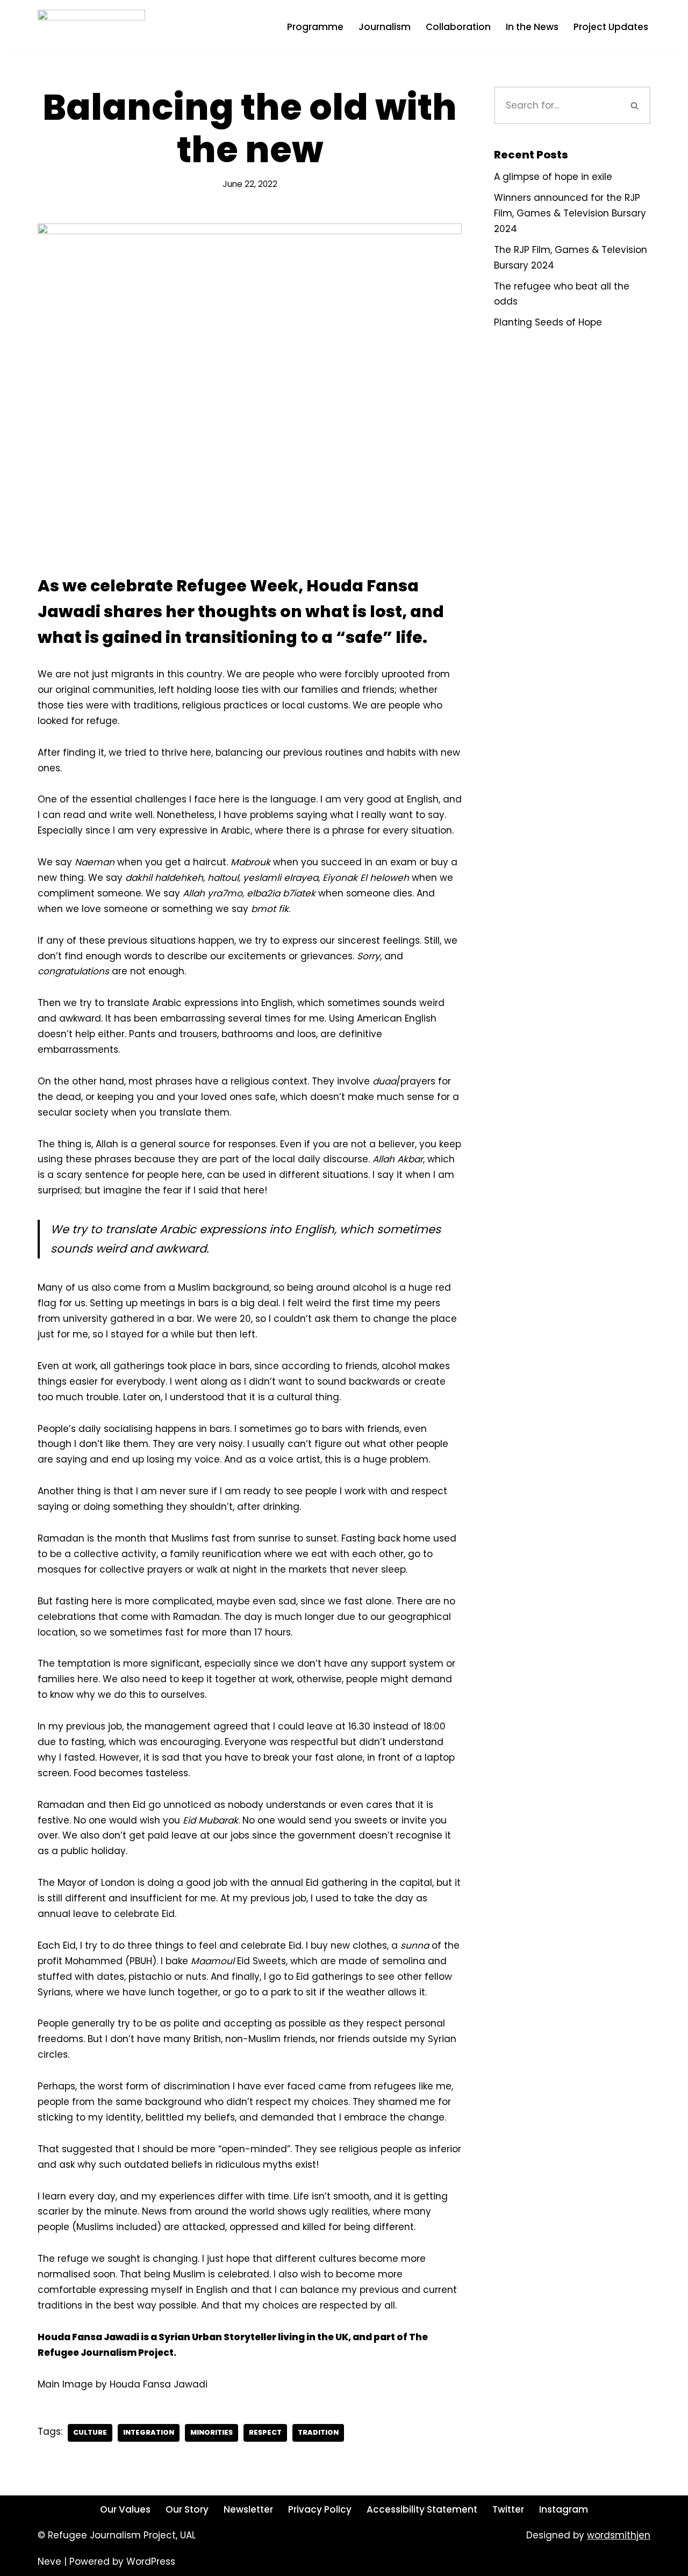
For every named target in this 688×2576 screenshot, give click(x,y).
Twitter (508, 2509)
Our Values (125, 2509)
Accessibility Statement (422, 2509)
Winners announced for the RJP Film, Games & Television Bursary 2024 (570, 213)
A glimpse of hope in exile (553, 177)
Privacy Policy (320, 2509)
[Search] (635, 105)
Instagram (564, 2509)
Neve (49, 2561)
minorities (212, 2432)
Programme (315, 27)
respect (265, 2432)
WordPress (151, 2561)
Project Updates (611, 27)
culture (90, 2432)
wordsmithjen (619, 2535)
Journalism (385, 27)
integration (149, 2432)
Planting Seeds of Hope (548, 322)
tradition (318, 2432)
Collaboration (458, 27)
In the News (532, 27)
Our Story (187, 2509)
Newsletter (248, 2509)
